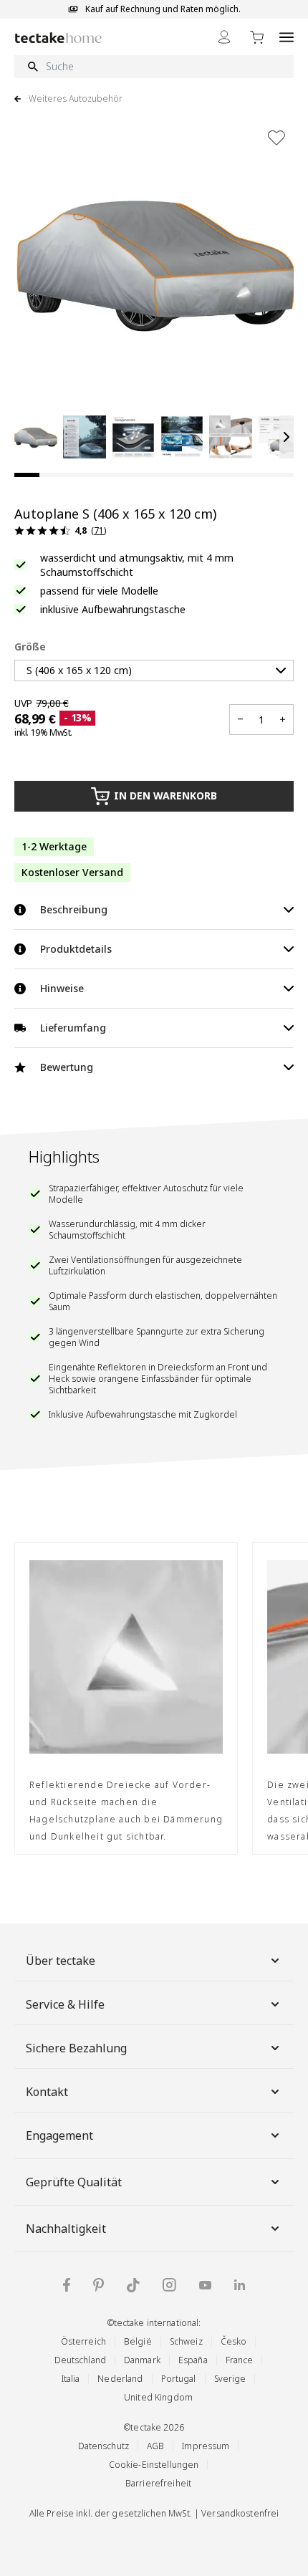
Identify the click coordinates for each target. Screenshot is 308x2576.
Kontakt (47, 2092)
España (193, 2360)
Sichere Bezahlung (76, 2048)
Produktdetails (76, 949)
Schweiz (186, 2341)
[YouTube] (205, 2285)
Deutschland (80, 2360)
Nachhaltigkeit (66, 2229)
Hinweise (62, 988)
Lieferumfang (73, 1028)
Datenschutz (104, 2446)
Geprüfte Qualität (74, 2182)
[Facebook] (67, 2285)
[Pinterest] (98, 2285)
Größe (30, 647)
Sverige (230, 2379)
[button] (36, 437)
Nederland (120, 2379)
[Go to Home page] (58, 38)
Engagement (59, 2135)
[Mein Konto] (224, 37)
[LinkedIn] (240, 2285)
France (240, 2360)
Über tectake (61, 1961)
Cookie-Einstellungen (154, 2465)
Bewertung (67, 1067)
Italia (71, 2379)
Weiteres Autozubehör (76, 99)
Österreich (83, 2341)
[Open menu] (287, 37)
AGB (155, 2446)
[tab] (27, 475)
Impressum (206, 2446)
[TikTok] (133, 2285)
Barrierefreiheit (158, 2483)
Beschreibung (74, 909)
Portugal (179, 2379)
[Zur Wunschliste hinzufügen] (276, 138)
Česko (234, 2341)
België (138, 2341)
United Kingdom (158, 2397)
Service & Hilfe (65, 2004)
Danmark (142, 2360)
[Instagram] (169, 2285)
